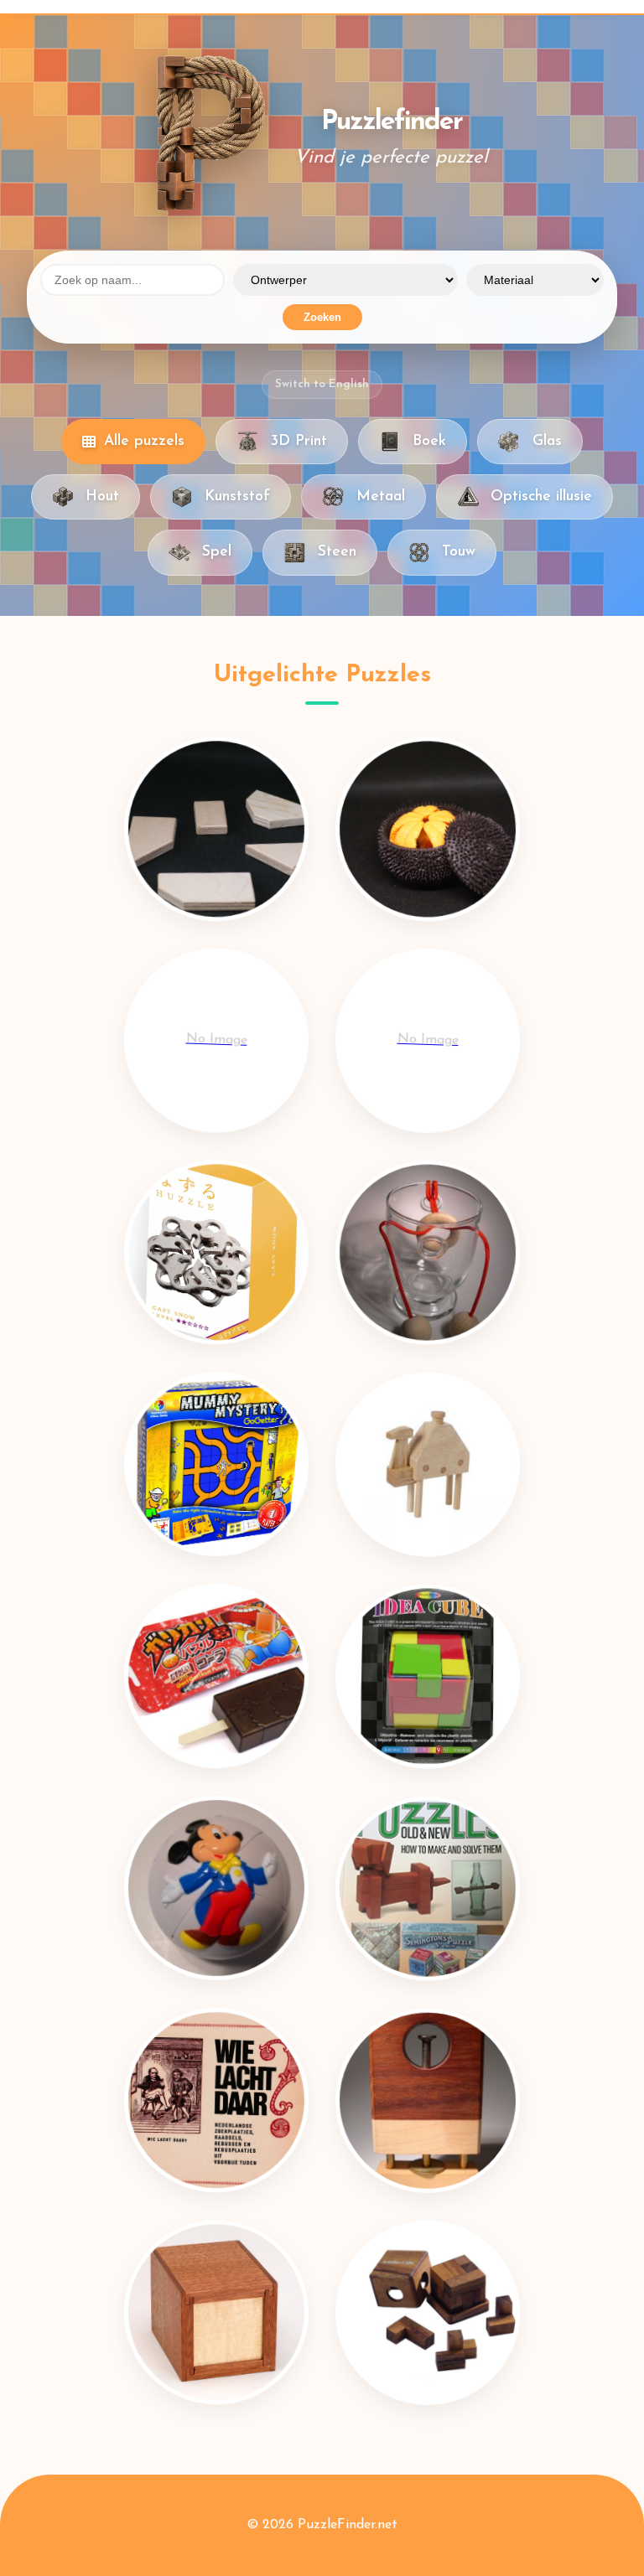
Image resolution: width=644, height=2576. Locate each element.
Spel (217, 552)
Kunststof (237, 497)
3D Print (299, 441)
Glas (547, 441)
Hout (102, 497)
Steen (337, 552)
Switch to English (322, 384)
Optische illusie (541, 497)
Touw (459, 552)
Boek (429, 441)
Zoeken (322, 317)
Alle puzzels (144, 441)
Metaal (381, 497)
